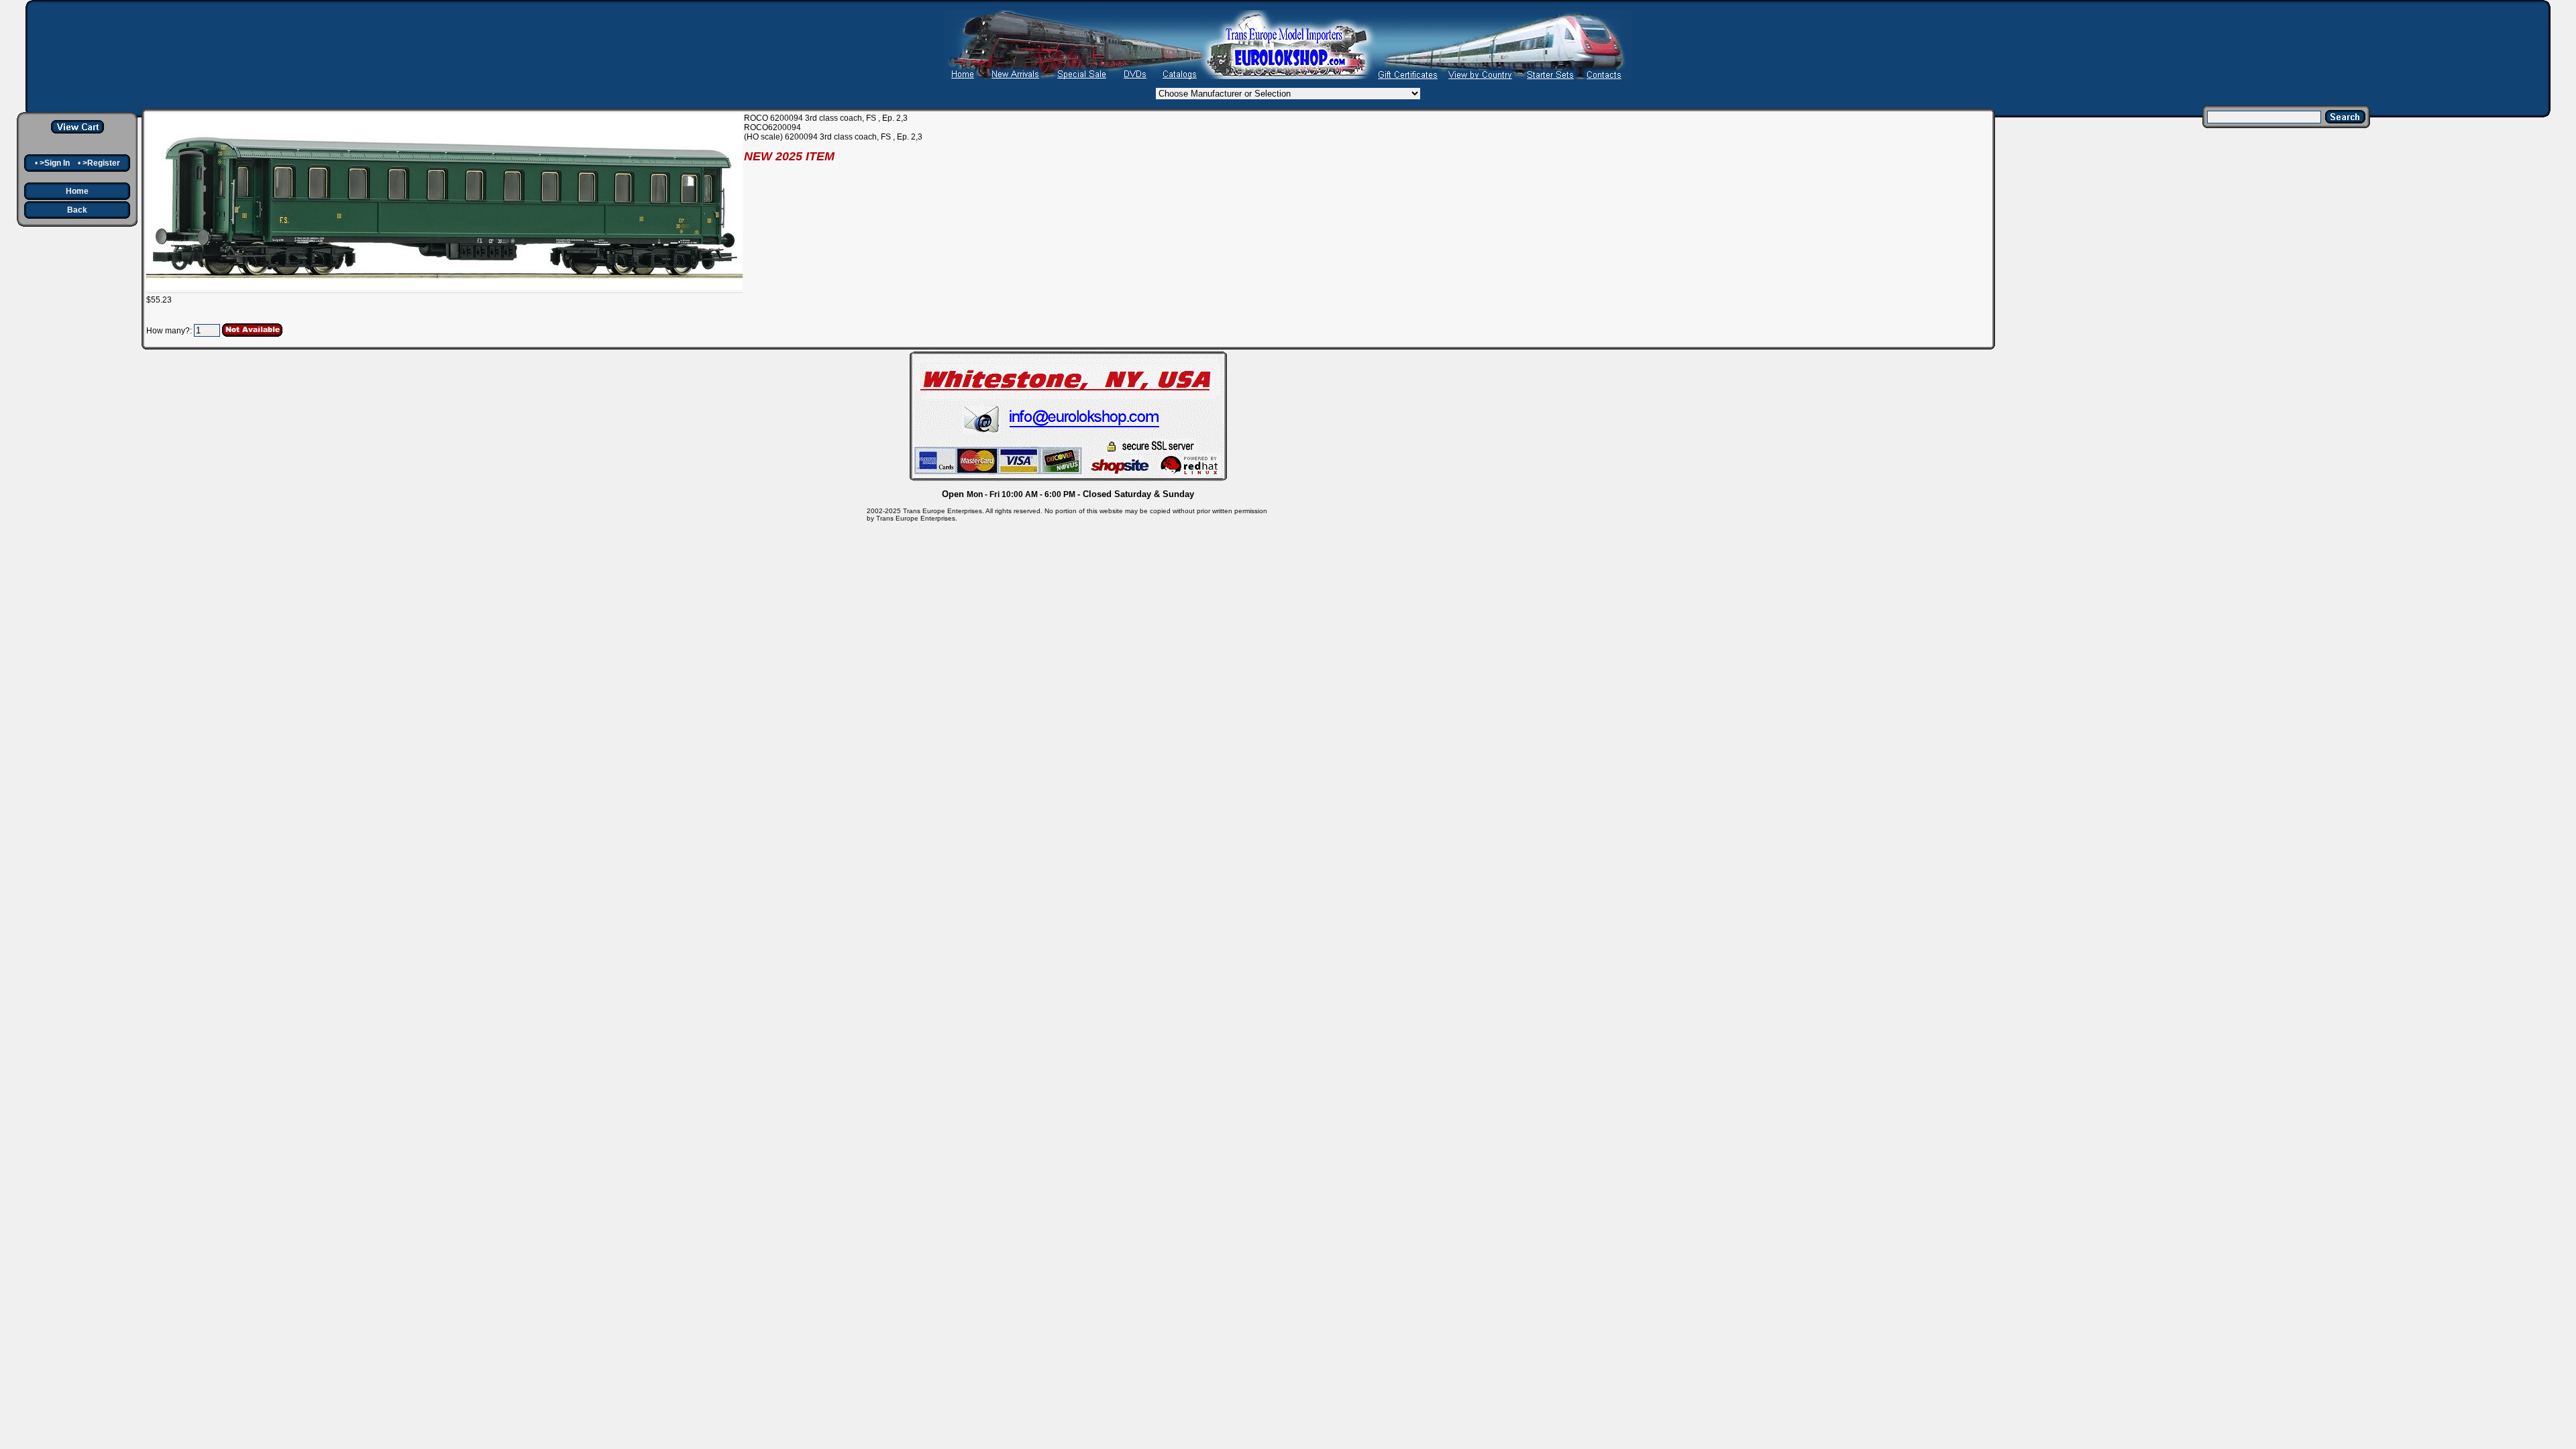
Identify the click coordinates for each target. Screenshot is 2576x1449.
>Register (101, 163)
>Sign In (55, 163)
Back (77, 210)
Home (77, 191)
